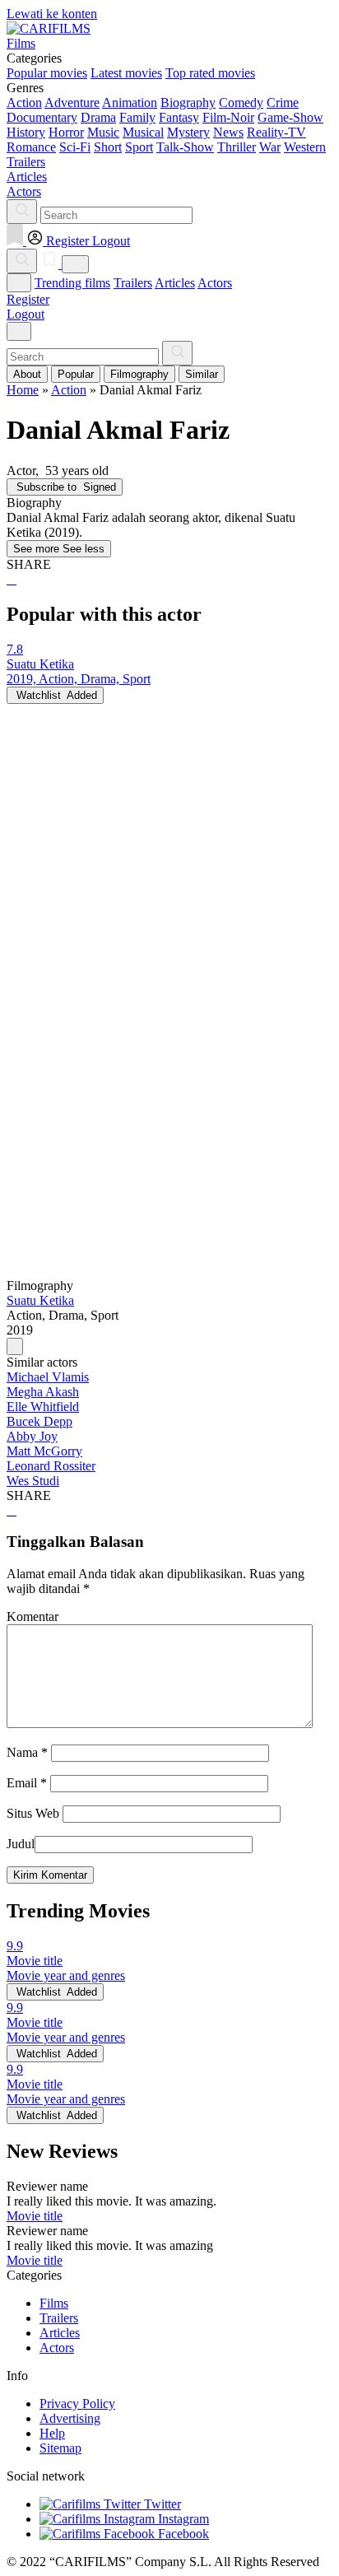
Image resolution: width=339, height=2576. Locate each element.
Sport (139, 147)
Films (54, 2303)
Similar (202, 374)
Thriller (237, 147)
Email (27, 1783)
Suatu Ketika (40, 1300)
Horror (66, 132)
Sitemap (60, 2448)
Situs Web (33, 1813)
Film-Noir (228, 117)
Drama (98, 117)
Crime (283, 102)
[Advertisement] (169, 873)
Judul (21, 1844)
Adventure (72, 102)
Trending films (72, 283)
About (27, 374)
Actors (215, 283)
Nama (27, 1752)
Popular (76, 374)
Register (28, 299)
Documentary (42, 117)
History (26, 132)
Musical (143, 132)
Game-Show (290, 117)
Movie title (35, 2216)
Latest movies (126, 73)
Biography (188, 102)
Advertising (70, 2418)
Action (24, 102)
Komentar (33, 1616)
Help (52, 2433)
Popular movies (47, 73)
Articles (175, 283)
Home (23, 390)
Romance (31, 147)
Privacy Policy (77, 2404)
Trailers (133, 283)
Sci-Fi (75, 147)
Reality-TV (276, 132)
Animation (130, 102)
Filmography (139, 374)
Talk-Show (185, 147)
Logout (26, 314)
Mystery (188, 132)
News (228, 132)
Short (108, 147)
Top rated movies (210, 73)
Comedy (241, 102)
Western (305, 147)
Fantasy (179, 117)
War (270, 147)
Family (137, 117)
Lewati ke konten (52, 14)
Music (103, 132)
